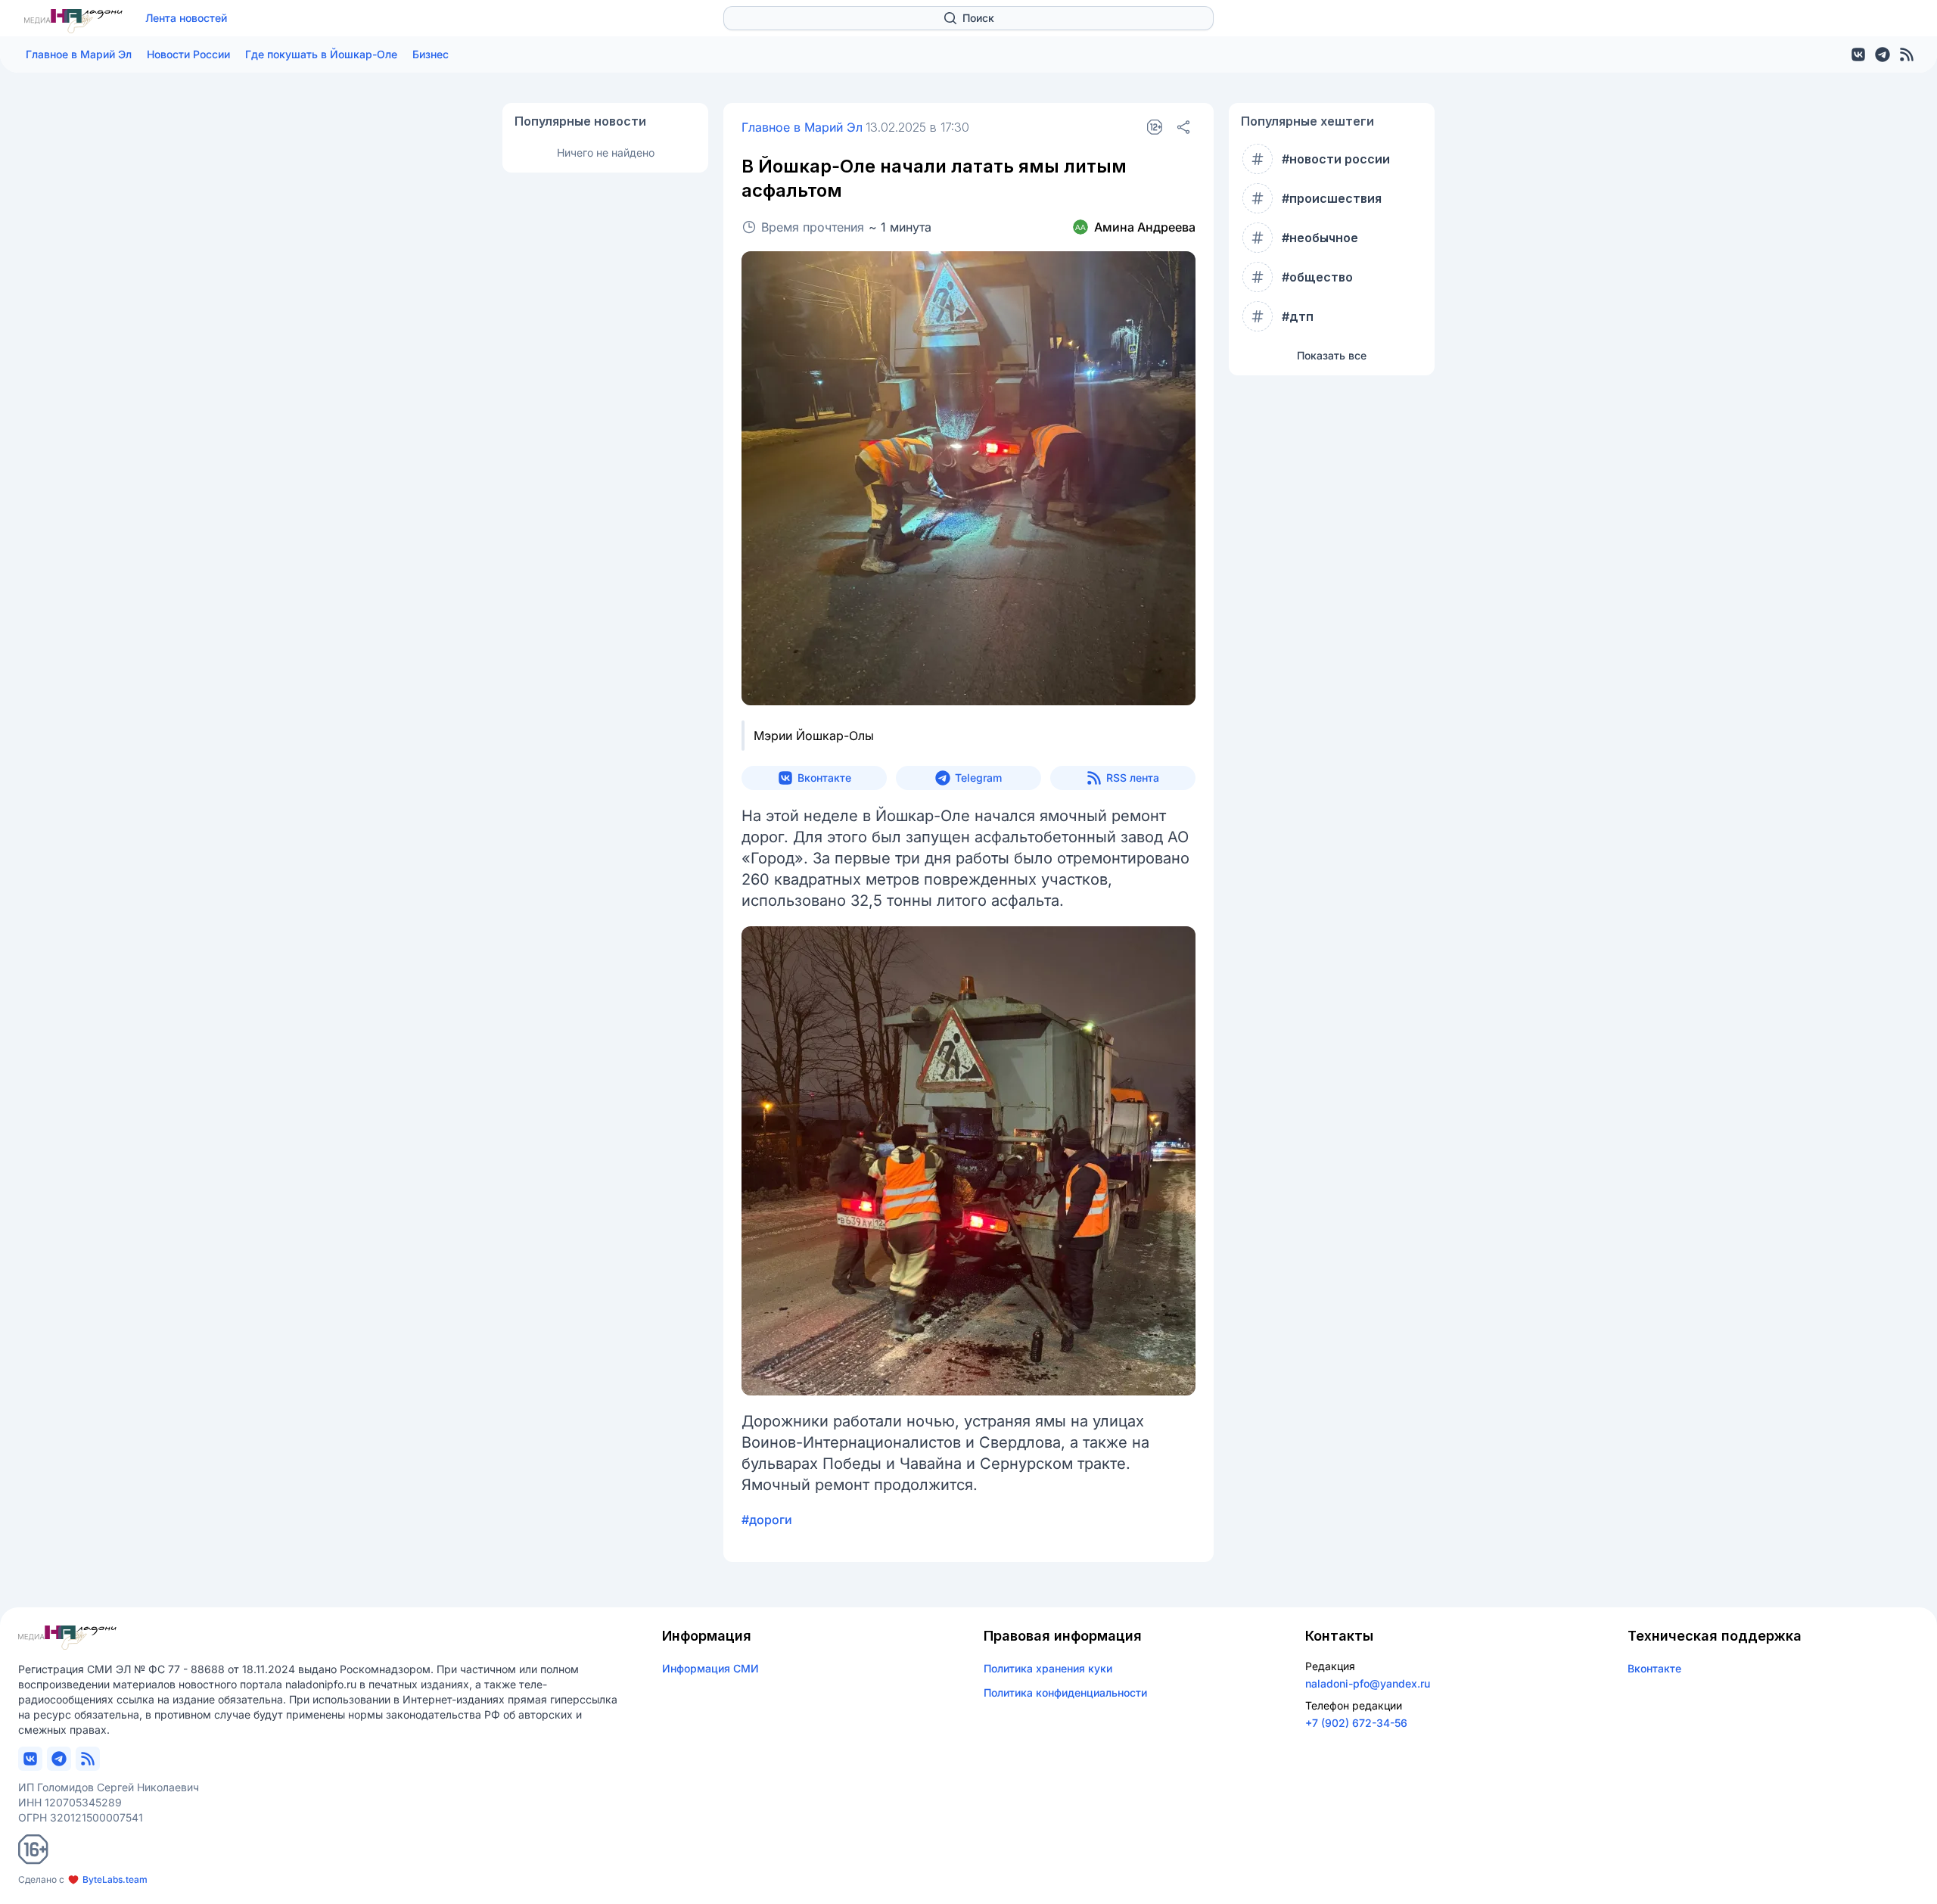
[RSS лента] (1907, 54)
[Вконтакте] (1858, 54)
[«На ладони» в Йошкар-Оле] (73, 21)
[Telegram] (1883, 54)
